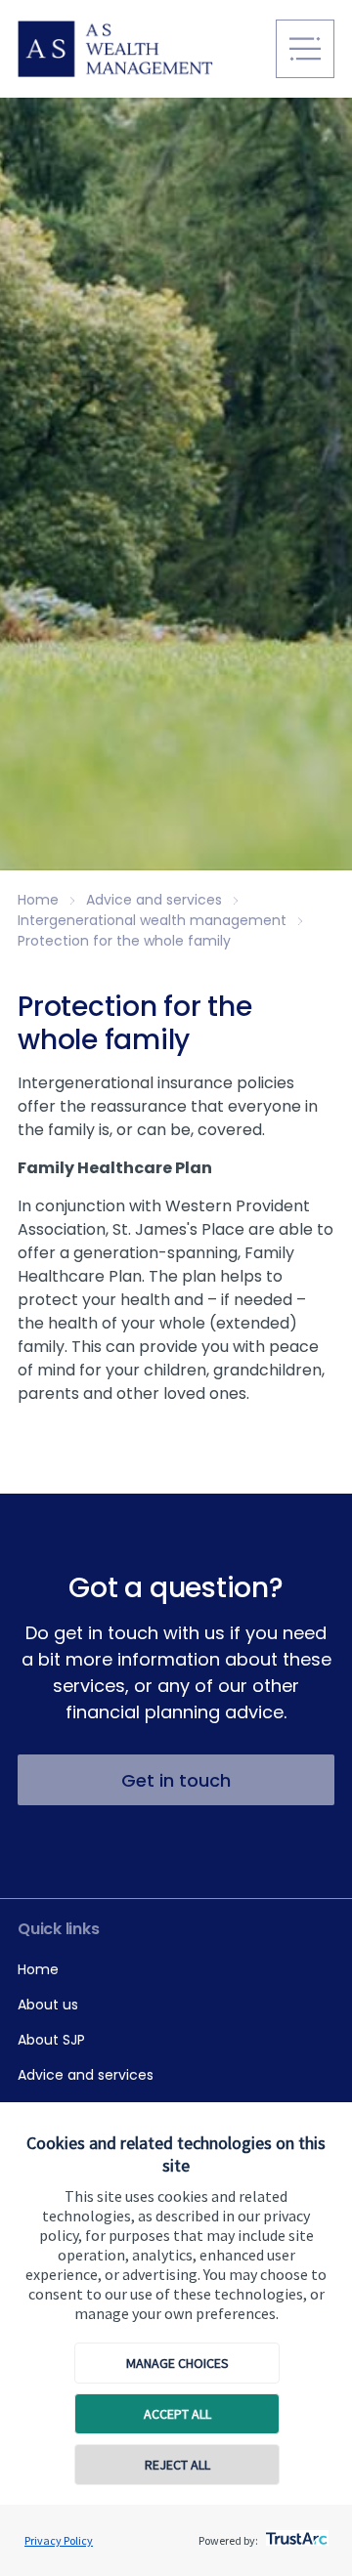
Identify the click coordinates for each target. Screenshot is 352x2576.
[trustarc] (295, 2533)
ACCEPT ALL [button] (177, 2414)
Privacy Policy (59, 2540)
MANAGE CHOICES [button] (177, 2363)
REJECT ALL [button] (177, 2465)
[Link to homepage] (139, 49)
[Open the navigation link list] (305, 49)
